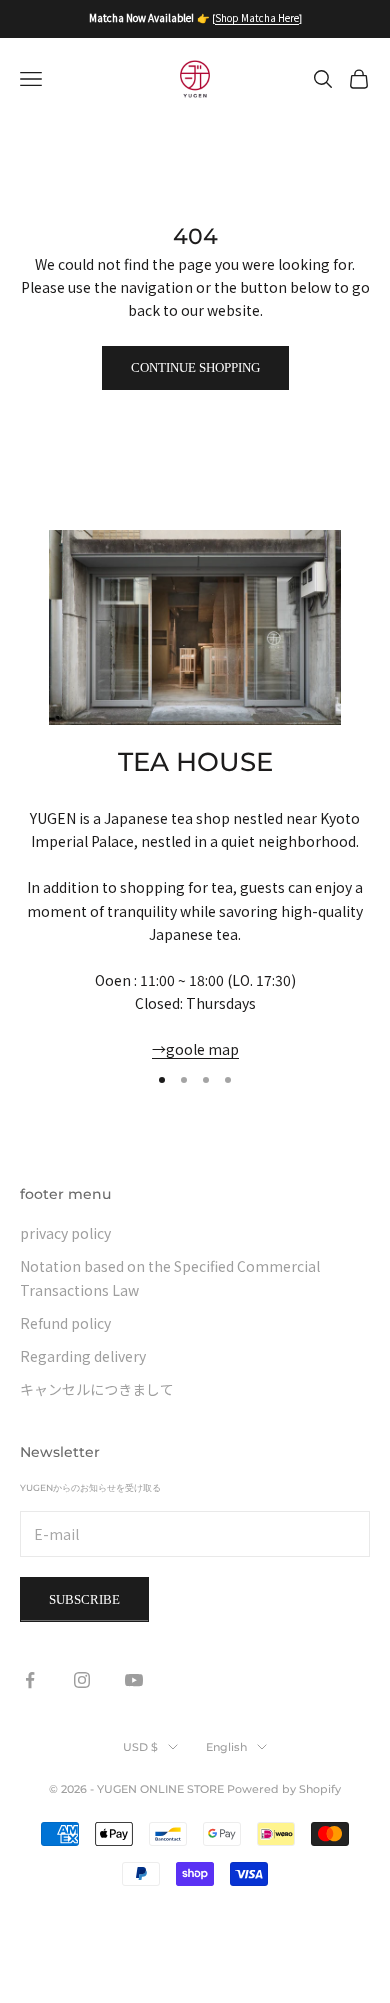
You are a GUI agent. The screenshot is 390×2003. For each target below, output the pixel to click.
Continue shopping (195, 367)
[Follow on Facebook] (30, 1680)
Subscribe (84, 1599)
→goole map (195, 1049)
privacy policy (65, 1233)
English (226, 1747)
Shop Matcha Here (257, 17)
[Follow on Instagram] (82, 1680)
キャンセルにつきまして (97, 1389)
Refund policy (65, 1323)
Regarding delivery (83, 1356)
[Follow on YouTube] (134, 1680)
